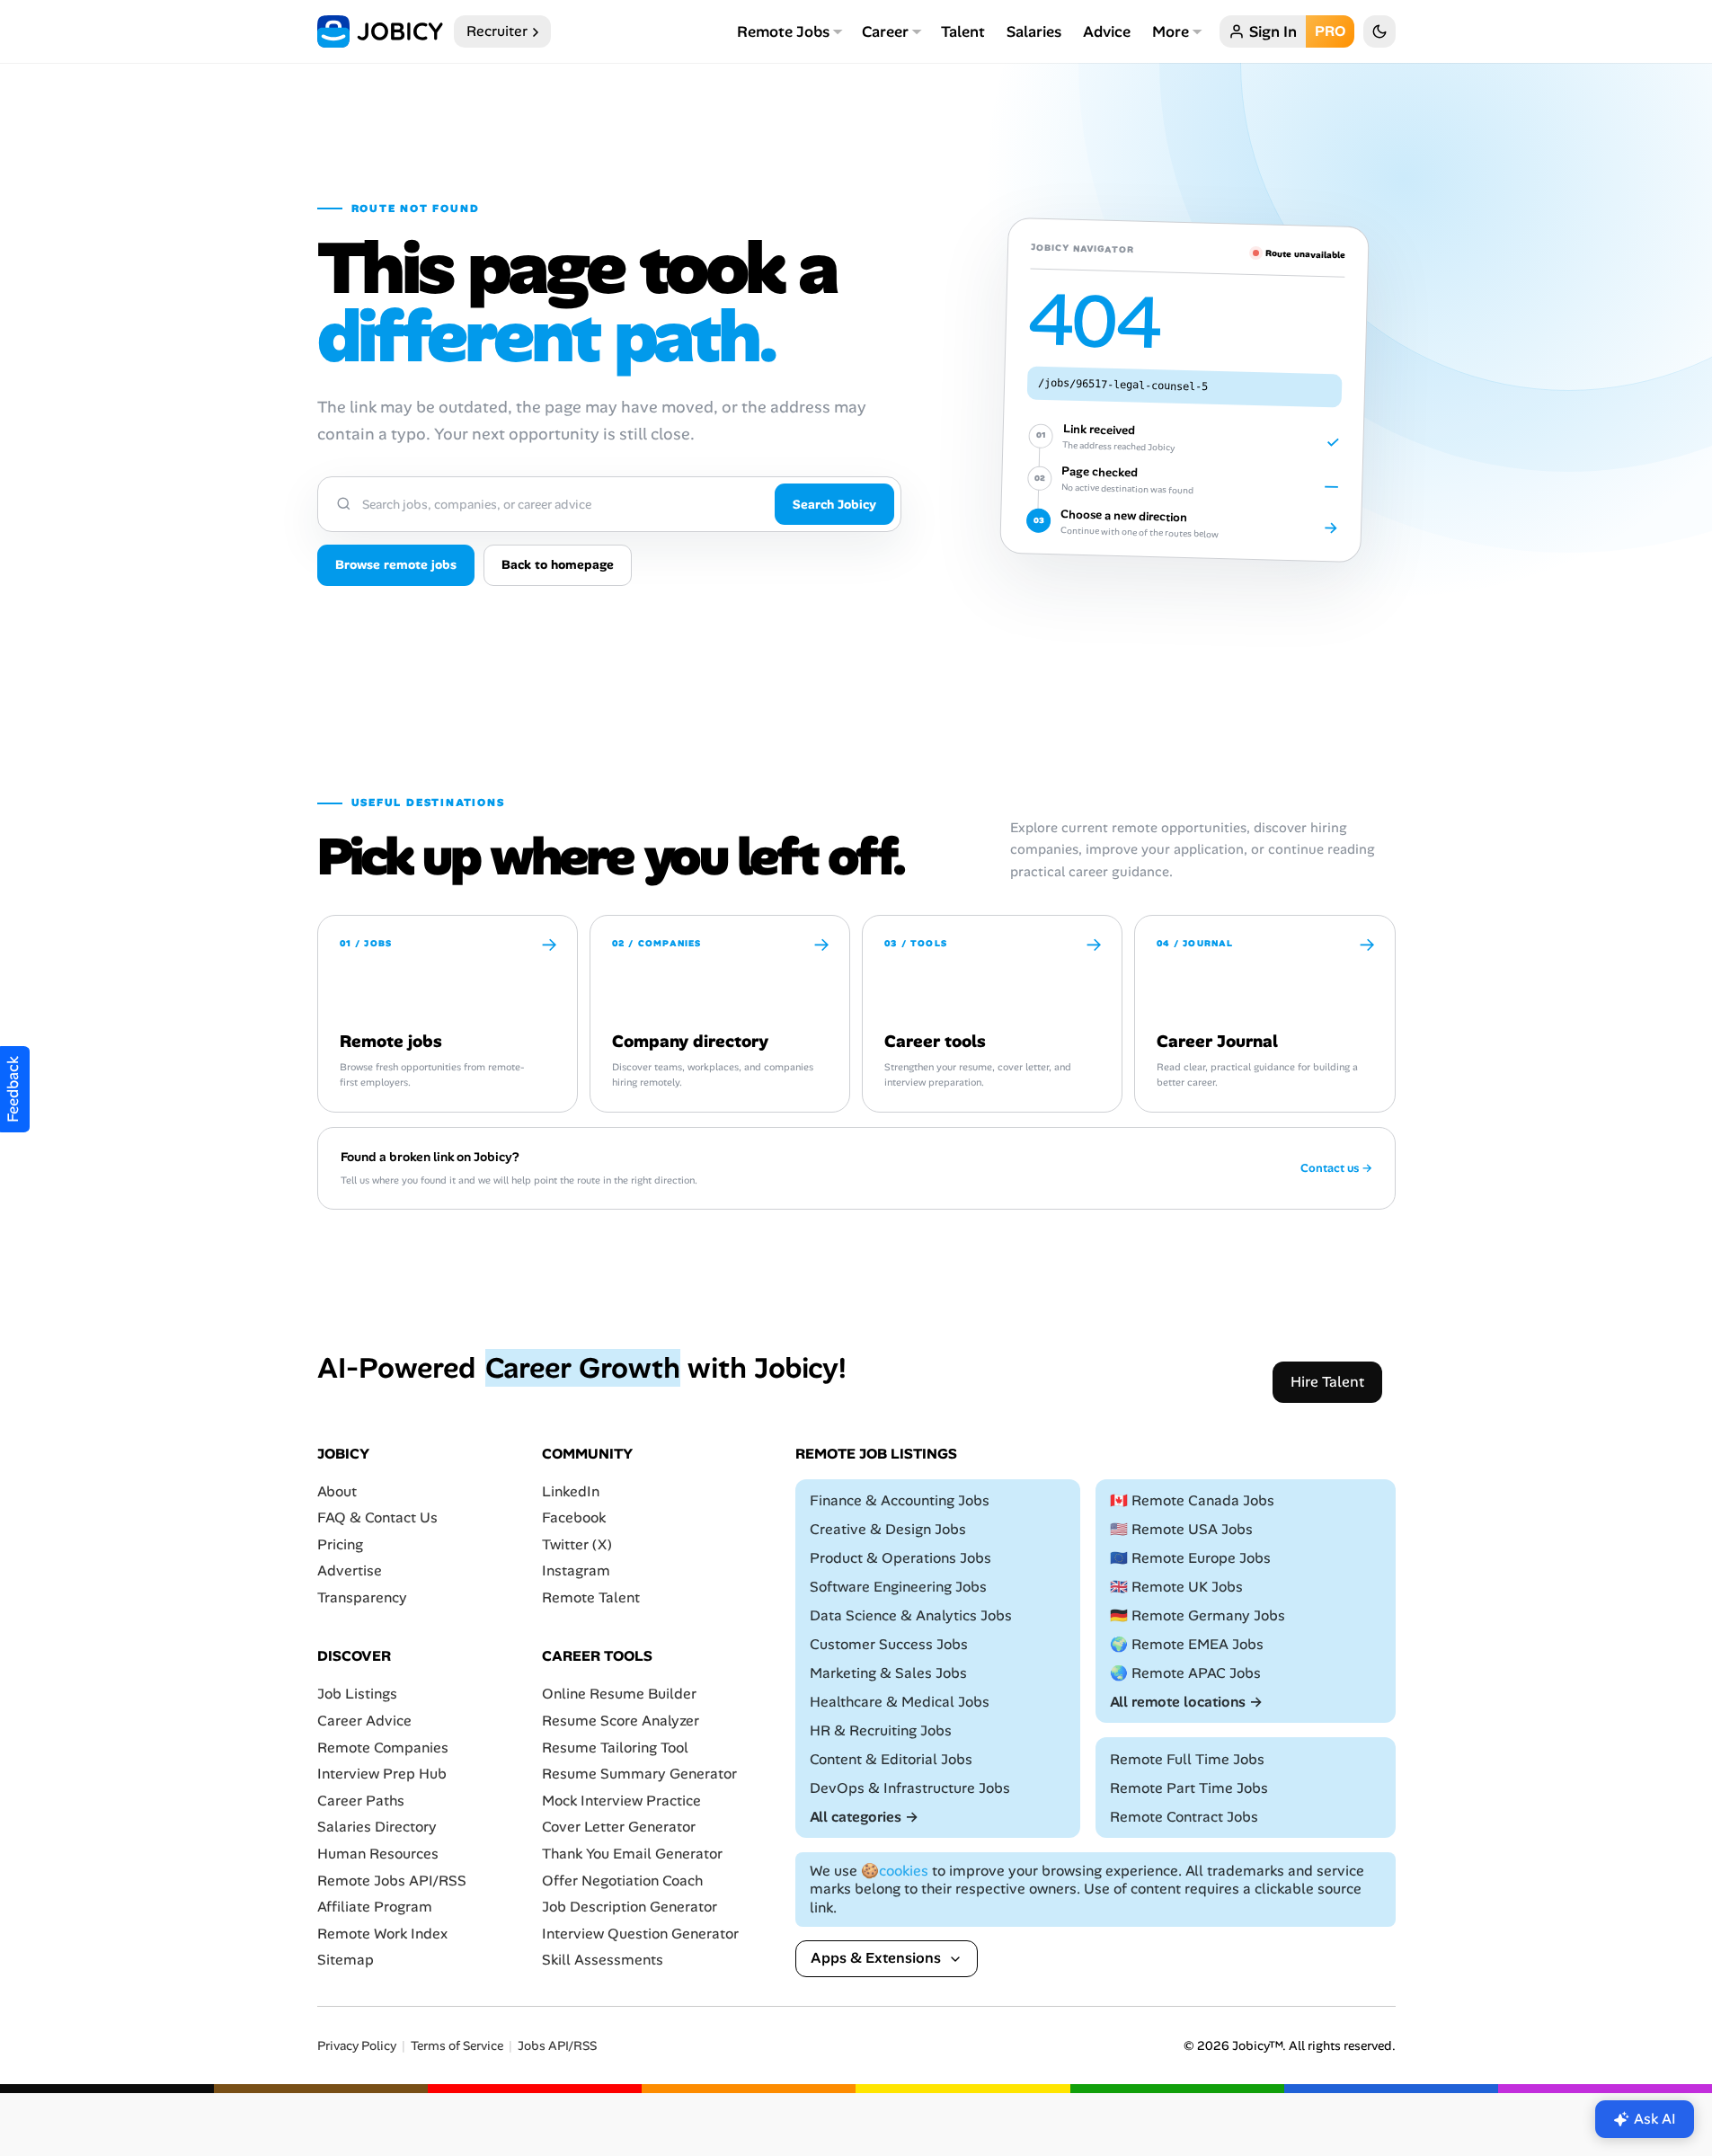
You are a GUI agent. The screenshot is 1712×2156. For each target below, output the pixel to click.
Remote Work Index (382, 1934)
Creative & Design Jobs (888, 1529)
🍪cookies (895, 1871)
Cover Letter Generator (619, 1828)
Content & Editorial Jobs (891, 1759)
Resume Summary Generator (639, 1774)
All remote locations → (1186, 1702)
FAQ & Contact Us (377, 1517)
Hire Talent (1327, 1382)
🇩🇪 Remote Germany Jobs (1198, 1615)
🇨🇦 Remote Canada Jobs (1192, 1500)
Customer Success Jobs (889, 1644)
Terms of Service (457, 2046)
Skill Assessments (603, 1961)
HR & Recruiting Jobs (881, 1730)
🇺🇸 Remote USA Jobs (1181, 1529)
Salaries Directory (377, 1828)
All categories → (864, 1817)
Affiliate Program (375, 1907)
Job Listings (357, 1695)
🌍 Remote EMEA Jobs (1187, 1644)
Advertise (350, 1571)
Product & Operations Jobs (900, 1558)
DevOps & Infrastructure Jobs (910, 1788)
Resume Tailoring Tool (615, 1748)
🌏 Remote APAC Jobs (1185, 1673)
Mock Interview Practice (621, 1801)
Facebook (574, 1517)
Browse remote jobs (396, 564)
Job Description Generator (630, 1907)
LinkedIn (571, 1491)
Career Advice (364, 1721)
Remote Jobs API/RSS (392, 1881)
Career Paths (361, 1801)
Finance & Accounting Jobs (900, 1500)
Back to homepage (558, 564)
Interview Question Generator (640, 1934)
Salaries (1034, 31)
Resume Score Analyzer (621, 1721)
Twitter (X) (577, 1544)
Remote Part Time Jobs (1189, 1788)
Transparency (362, 1597)
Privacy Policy (357, 2046)
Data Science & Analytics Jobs (911, 1615)
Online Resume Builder (619, 1695)
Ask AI (1655, 2119)
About (337, 1491)
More (1171, 31)
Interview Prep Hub (382, 1774)
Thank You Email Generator (632, 1854)
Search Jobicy (834, 504)
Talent (963, 31)
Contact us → (1336, 1168)
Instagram (576, 1571)
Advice (1107, 31)
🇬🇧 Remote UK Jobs (1176, 1587)
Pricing (340, 1544)
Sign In (1273, 31)
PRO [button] (1330, 31)
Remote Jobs (783, 31)
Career (885, 31)
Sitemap (346, 1961)
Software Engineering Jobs (898, 1587)
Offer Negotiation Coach (622, 1881)
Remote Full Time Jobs (1187, 1759)
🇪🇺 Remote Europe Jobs (1190, 1558)
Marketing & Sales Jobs (888, 1673)
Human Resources (378, 1854)
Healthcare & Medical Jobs (900, 1702)
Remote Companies (383, 1748)
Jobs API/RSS (557, 2046)
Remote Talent (591, 1597)
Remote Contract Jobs (1184, 1817)
